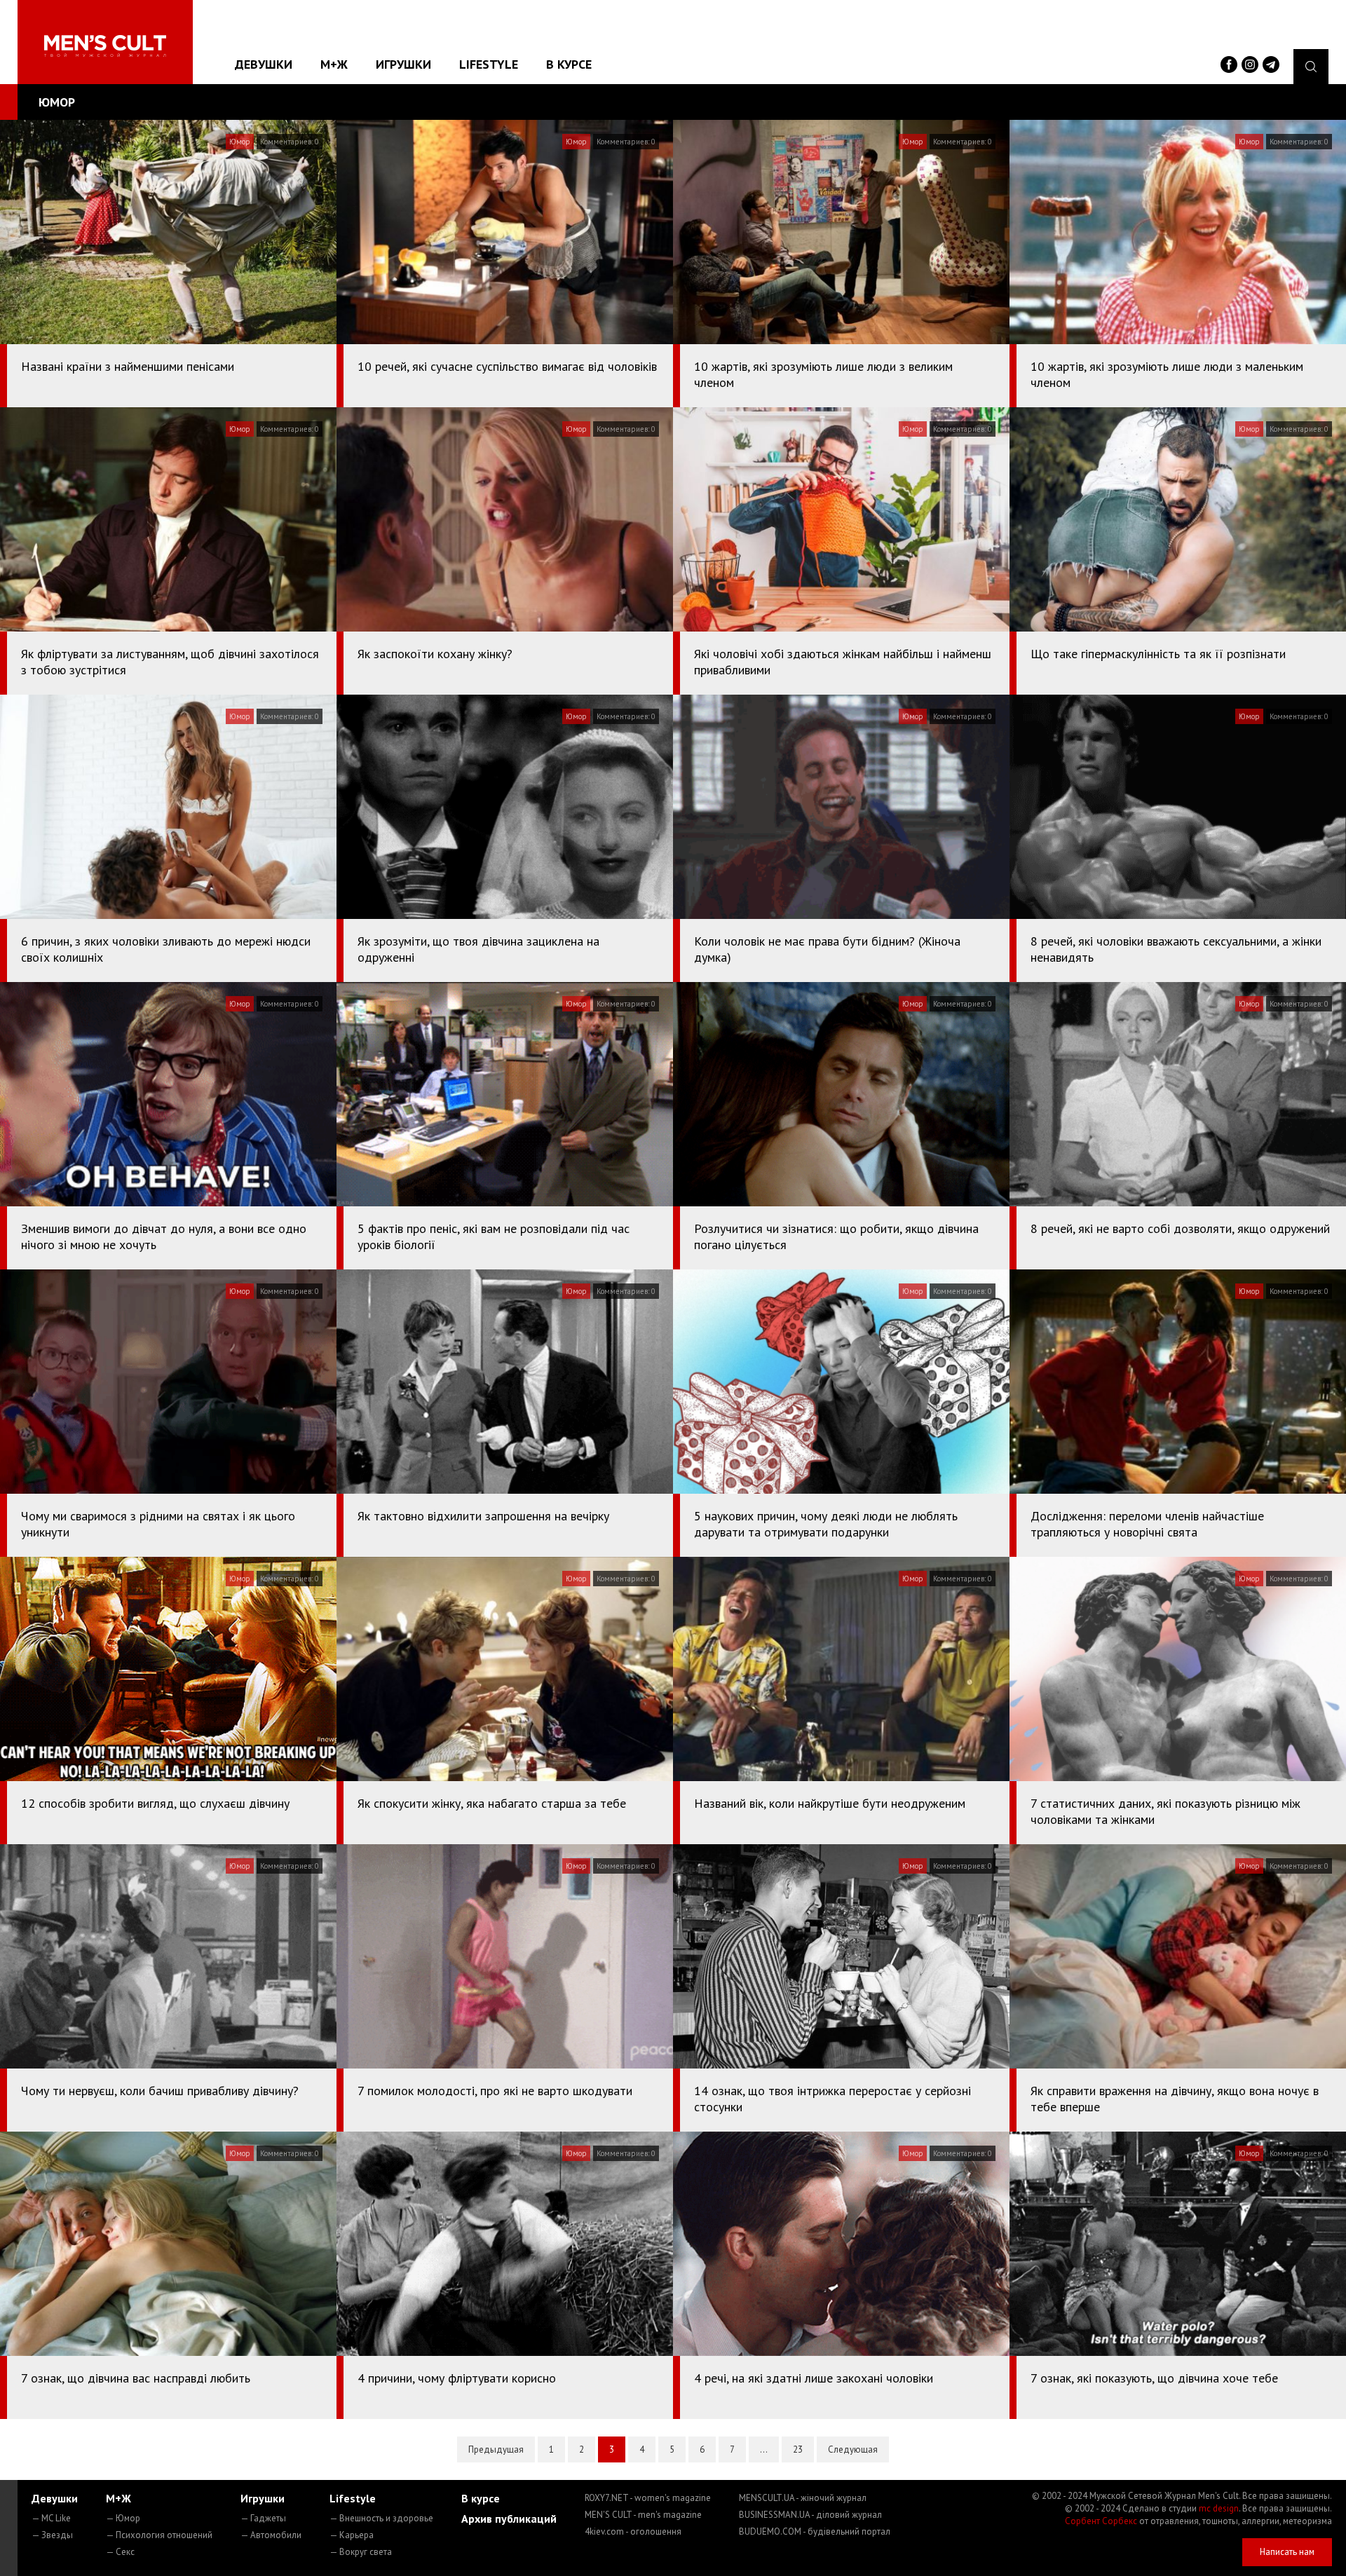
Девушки (264, 64)
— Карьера (352, 2535)
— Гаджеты (263, 2518)
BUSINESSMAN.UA (810, 2515)
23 (798, 2449)
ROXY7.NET (648, 2498)
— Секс (120, 2552)
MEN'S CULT (643, 2515)
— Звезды (52, 2535)
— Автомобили (271, 2535)
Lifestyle (489, 64)
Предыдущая (496, 2449)
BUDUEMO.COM (815, 2531)
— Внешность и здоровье (381, 2518)
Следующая (853, 2449)
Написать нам (1287, 2552)
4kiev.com (633, 2531)
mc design (1219, 2508)
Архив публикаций (509, 2519)
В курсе (569, 64)
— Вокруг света (361, 2552)
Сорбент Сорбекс (1101, 2521)
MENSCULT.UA (803, 2498)
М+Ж (334, 64)
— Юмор (123, 2518)
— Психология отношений (159, 2535)
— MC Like (51, 2518)
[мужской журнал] (105, 46)
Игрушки (403, 64)
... (764, 2449)
